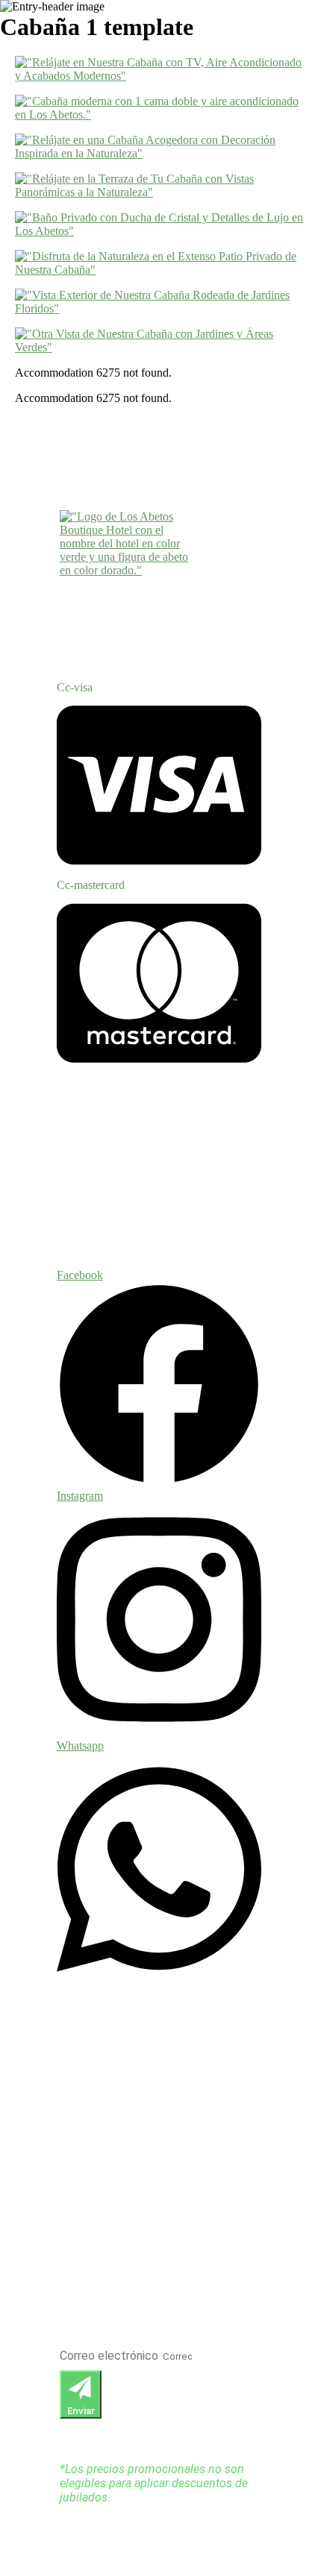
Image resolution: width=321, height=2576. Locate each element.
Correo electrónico (110, 2356)
